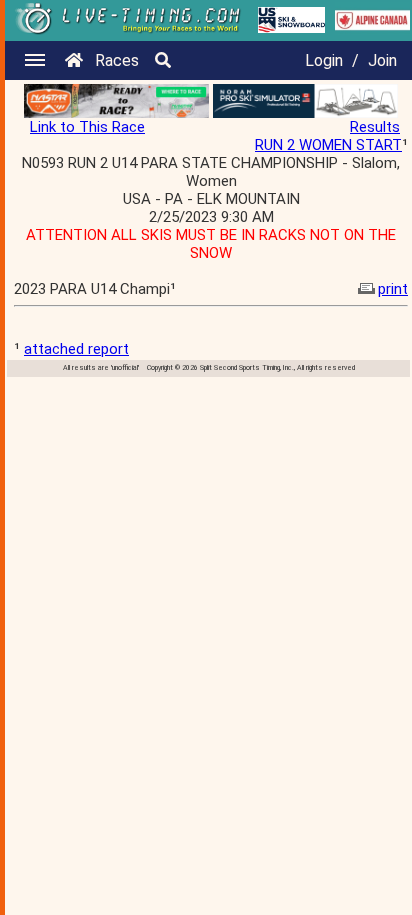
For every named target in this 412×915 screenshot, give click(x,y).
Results (375, 127)
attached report (76, 349)
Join (382, 60)
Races (117, 60)
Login (324, 60)
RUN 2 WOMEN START (328, 145)
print (393, 289)
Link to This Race (87, 127)
